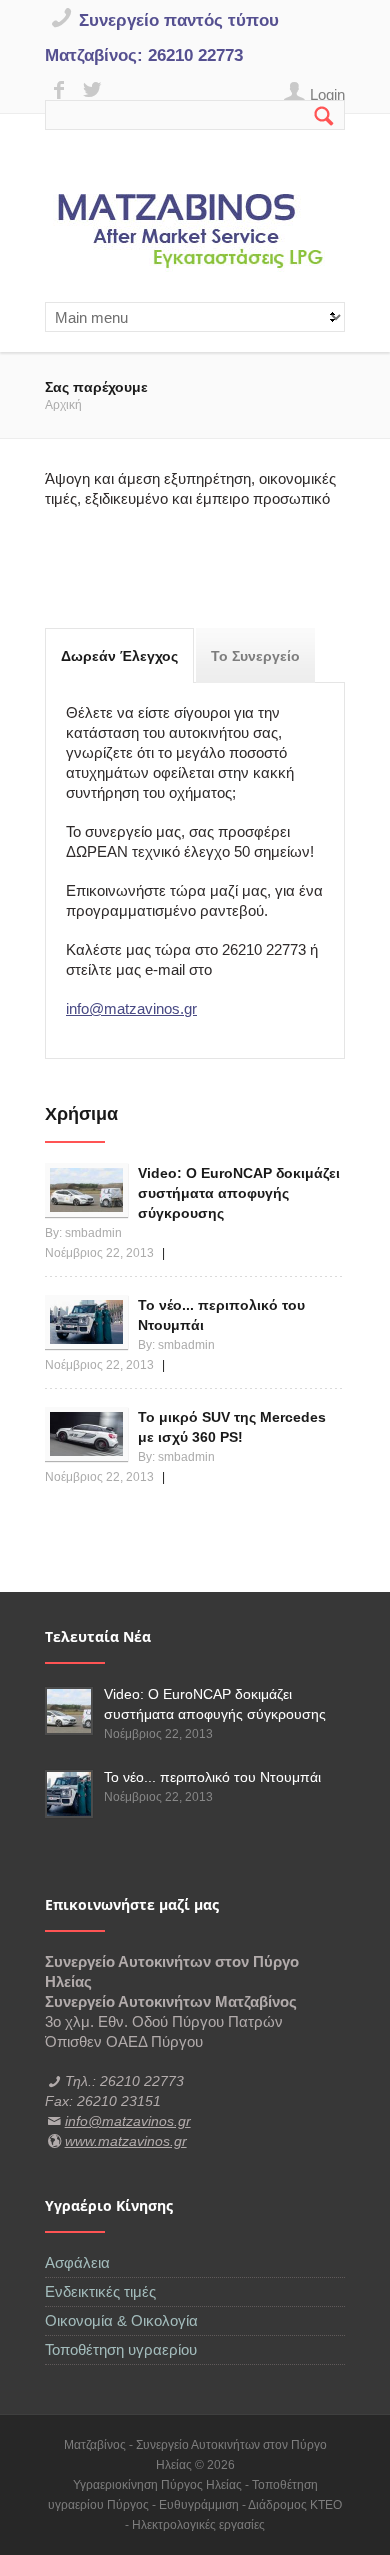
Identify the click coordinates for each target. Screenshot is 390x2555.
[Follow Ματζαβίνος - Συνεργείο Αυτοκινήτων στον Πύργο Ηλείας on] (61, 90)
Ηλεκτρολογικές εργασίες (198, 2525)
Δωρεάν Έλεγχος (127, 656)
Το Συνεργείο (255, 656)
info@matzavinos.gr (131, 1008)
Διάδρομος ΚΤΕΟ (295, 2505)
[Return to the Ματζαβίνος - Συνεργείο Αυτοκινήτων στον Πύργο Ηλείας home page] (195, 233)
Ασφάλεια (77, 2262)
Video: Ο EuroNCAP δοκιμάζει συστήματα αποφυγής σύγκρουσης (239, 1193)
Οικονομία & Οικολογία (121, 2320)
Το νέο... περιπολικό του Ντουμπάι (212, 1777)
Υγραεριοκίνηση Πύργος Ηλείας (159, 2485)
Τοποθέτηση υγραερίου (121, 2349)
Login (327, 94)
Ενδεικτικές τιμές (100, 2291)
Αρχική (63, 405)
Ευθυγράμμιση (200, 2505)
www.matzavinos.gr (126, 2141)
